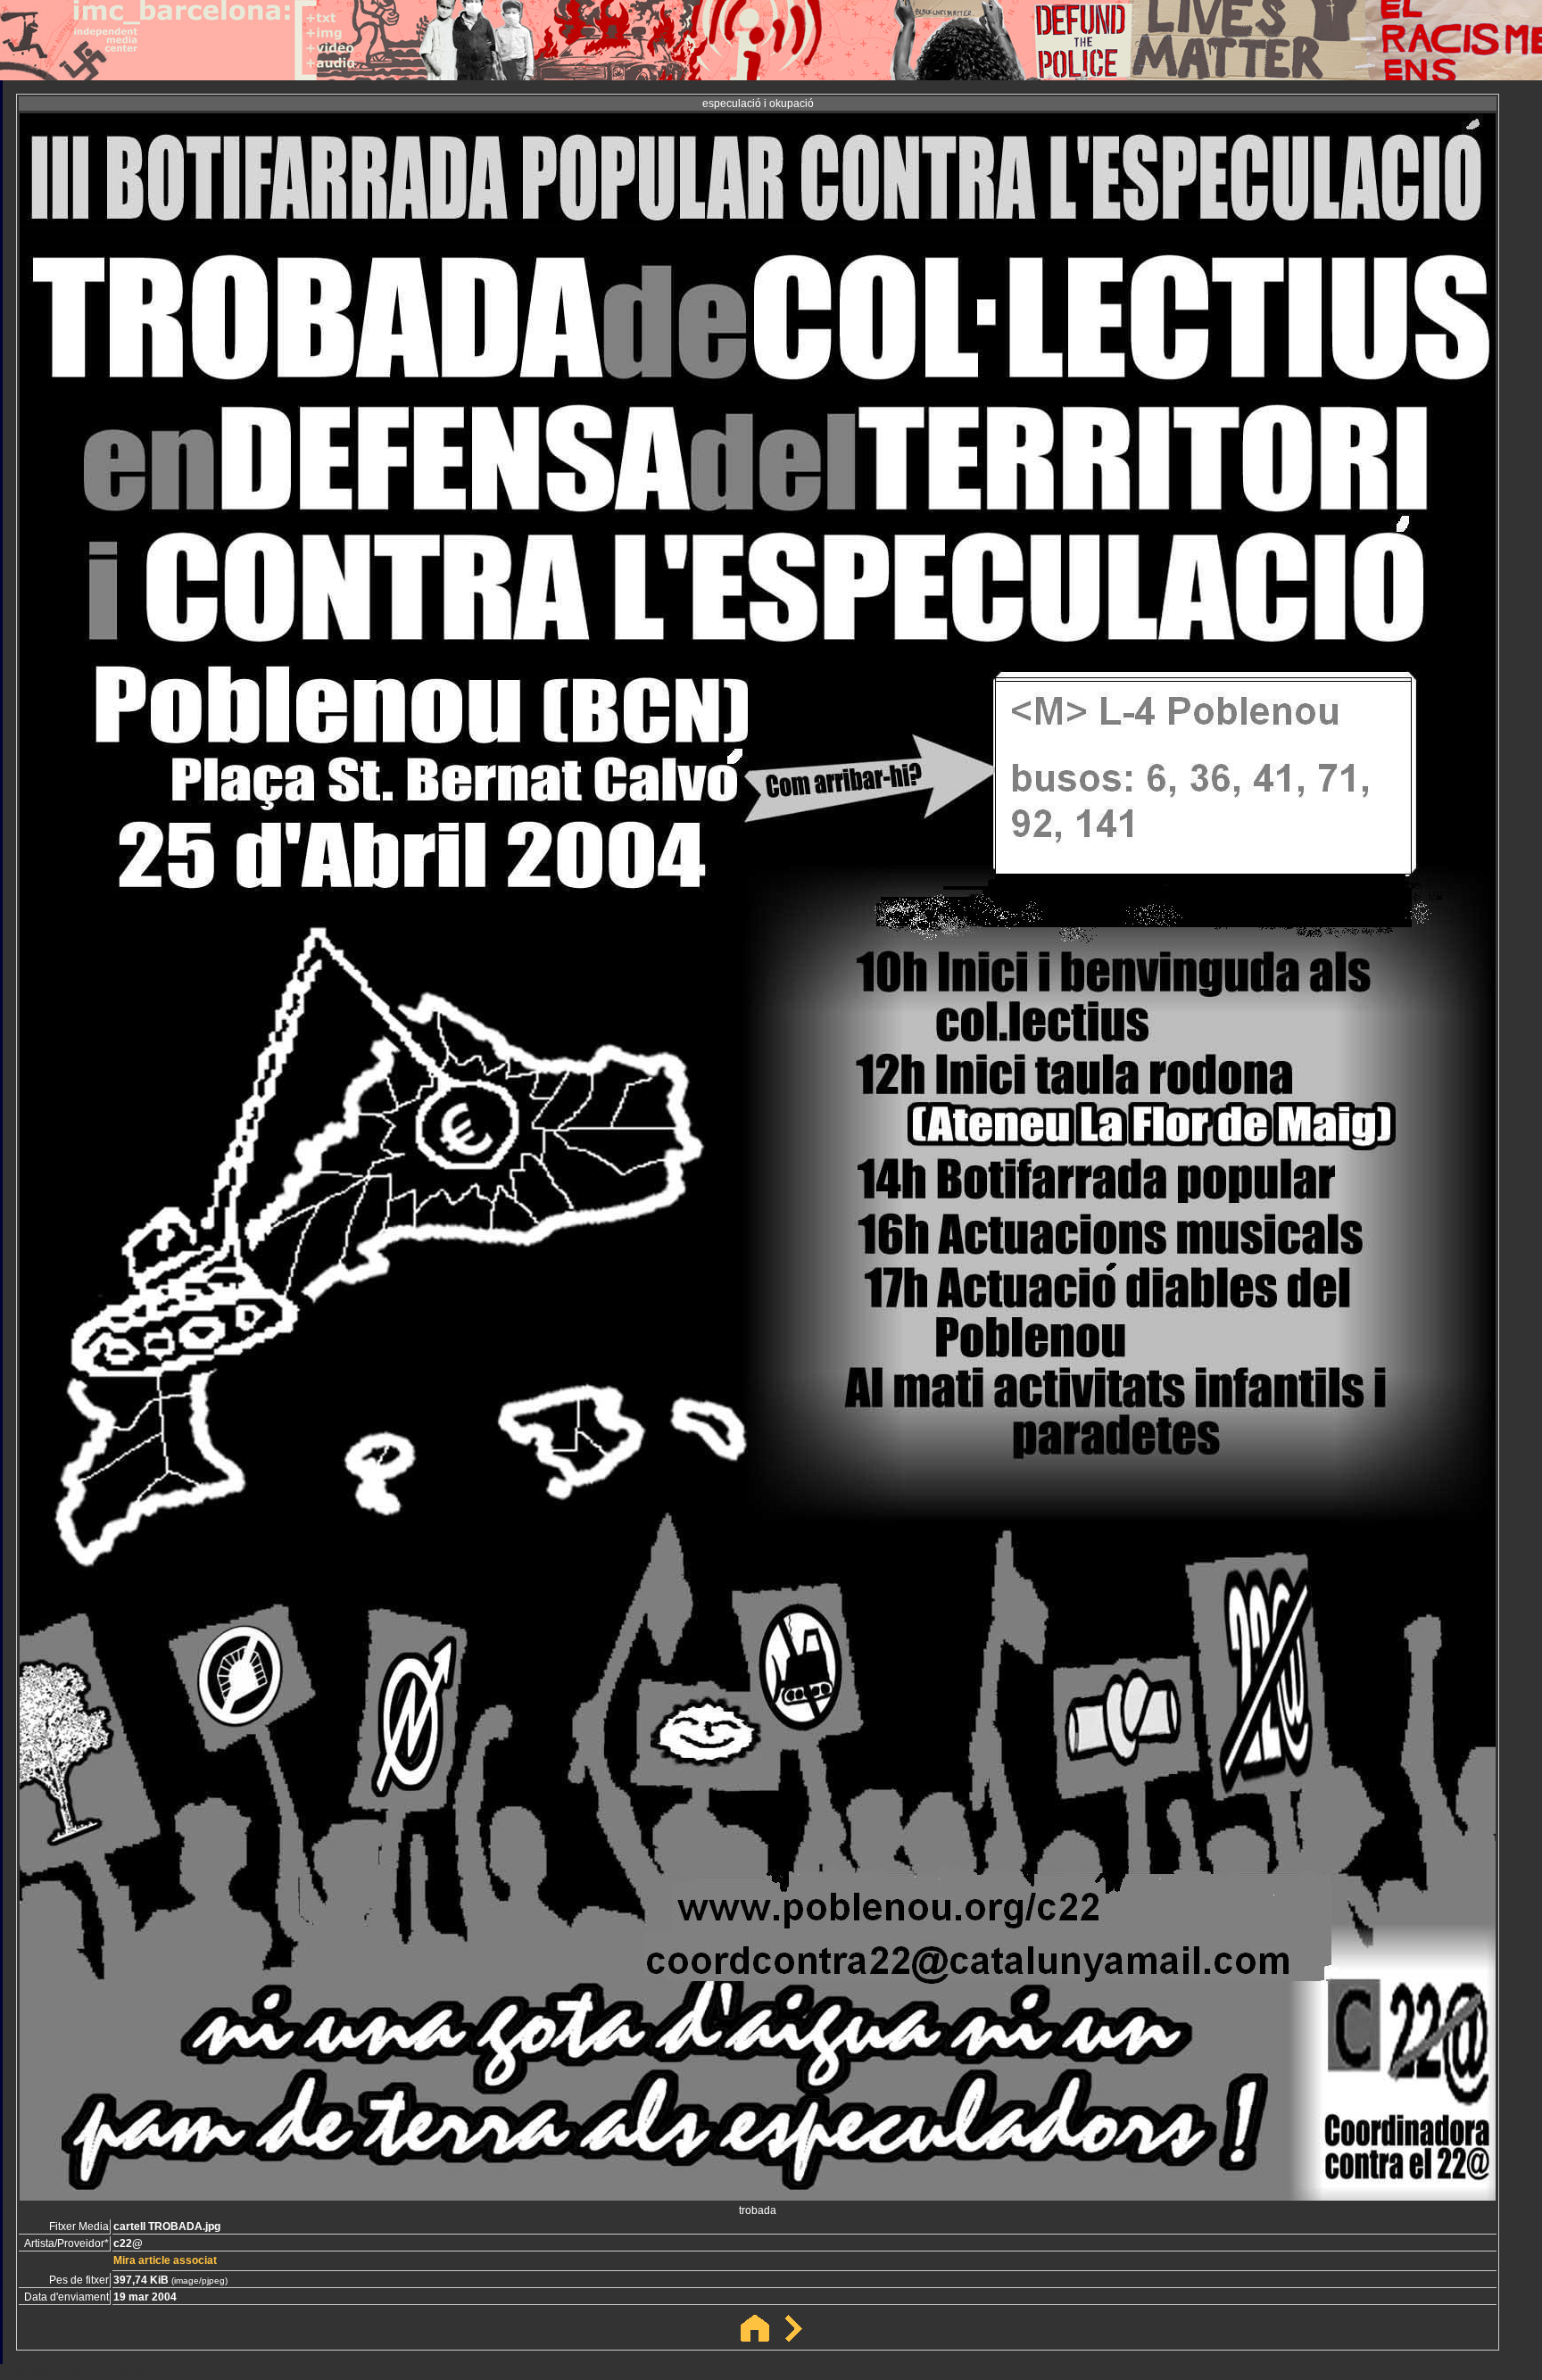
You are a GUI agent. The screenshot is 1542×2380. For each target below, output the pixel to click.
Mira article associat (165, 2260)
